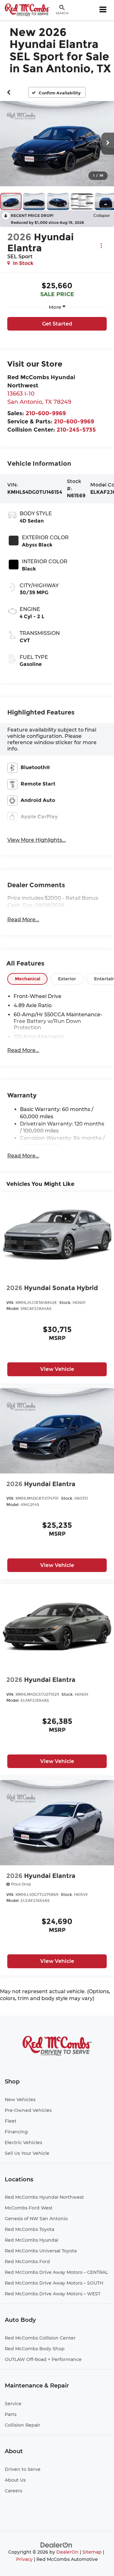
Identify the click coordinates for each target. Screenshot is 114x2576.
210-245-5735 (76, 430)
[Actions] (101, 245)
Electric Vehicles (23, 2143)
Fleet (11, 2121)
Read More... (23, 920)
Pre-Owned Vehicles (28, 2110)
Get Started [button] (57, 324)
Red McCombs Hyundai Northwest (44, 2197)
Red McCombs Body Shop (35, 2349)
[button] (9, 92)
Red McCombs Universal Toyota (41, 2251)
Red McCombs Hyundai (32, 2240)
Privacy (24, 2559)
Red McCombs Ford (27, 2262)
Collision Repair (22, 2425)
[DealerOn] (56, 2545)
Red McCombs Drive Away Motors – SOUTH (54, 2283)
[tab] (28, 979)
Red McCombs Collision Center (40, 2338)
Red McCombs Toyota (29, 2229)
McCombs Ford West (29, 2208)
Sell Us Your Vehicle (27, 2153)
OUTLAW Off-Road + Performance (43, 2359)
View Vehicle (57, 1369)
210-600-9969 (46, 413)
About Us (15, 2480)
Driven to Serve (23, 2469)
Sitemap (92, 2552)
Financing (16, 2132)
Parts (11, 2414)
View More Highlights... (37, 840)
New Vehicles (20, 2100)
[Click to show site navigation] (103, 10)
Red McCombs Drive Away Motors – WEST (53, 2294)
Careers (13, 2491)
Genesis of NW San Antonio (36, 2219)
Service (13, 2404)
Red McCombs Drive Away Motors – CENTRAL (56, 2272)
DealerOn (67, 2552)
